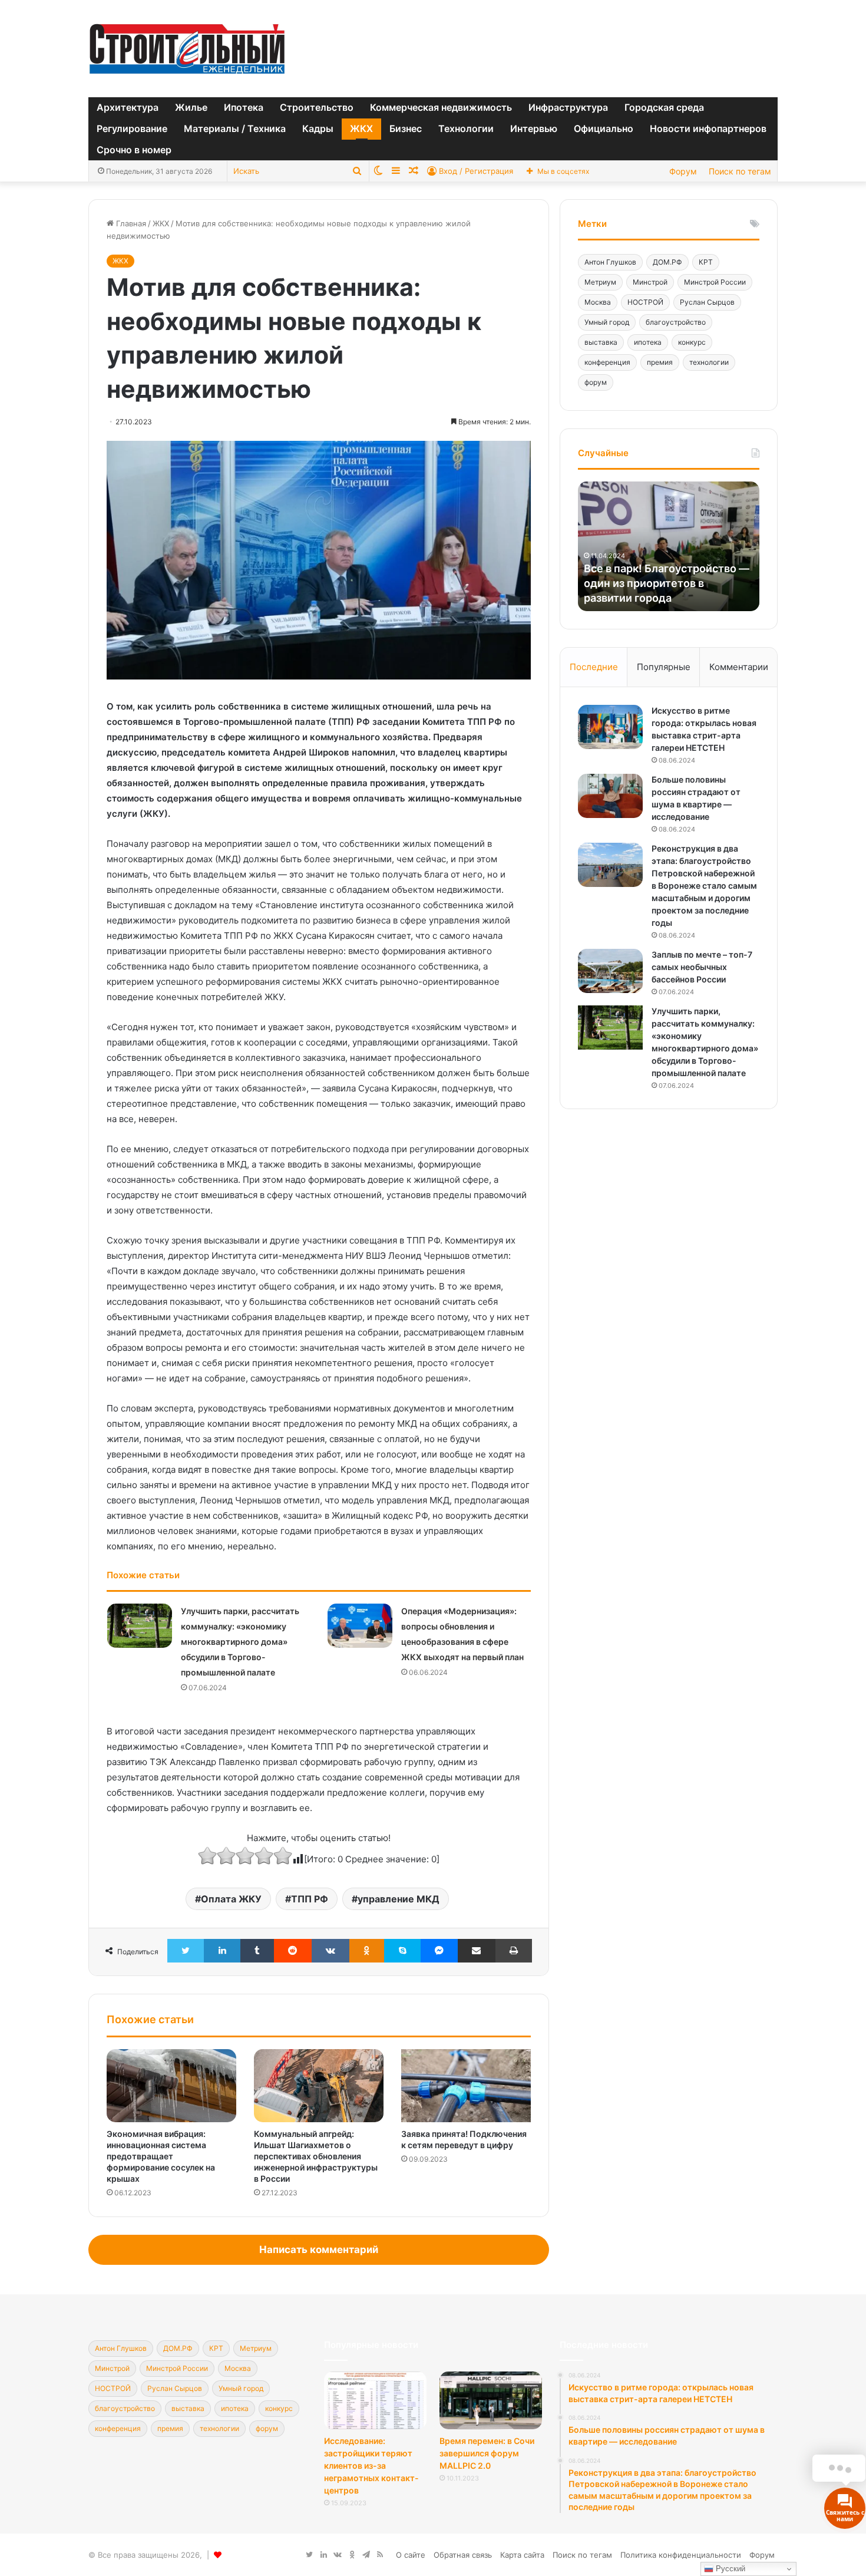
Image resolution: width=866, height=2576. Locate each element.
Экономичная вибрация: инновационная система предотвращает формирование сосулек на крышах (161, 2156)
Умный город (607, 322)
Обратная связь (463, 2555)
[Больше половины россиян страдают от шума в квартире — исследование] (610, 796)
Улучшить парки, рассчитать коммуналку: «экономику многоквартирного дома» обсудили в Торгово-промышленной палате (240, 1642)
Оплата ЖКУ (231, 1899)
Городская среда (664, 107)
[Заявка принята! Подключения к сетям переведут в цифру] (466, 2086)
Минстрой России (715, 282)
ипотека (648, 342)
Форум (683, 171)
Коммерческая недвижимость (441, 107)
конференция (607, 362)
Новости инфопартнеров (708, 128)
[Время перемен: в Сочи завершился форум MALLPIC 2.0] (491, 2400)
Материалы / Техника (235, 128)
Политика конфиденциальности (681, 2555)
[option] (669, 546)
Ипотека (244, 107)
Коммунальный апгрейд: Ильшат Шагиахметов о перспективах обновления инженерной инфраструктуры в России (316, 2156)
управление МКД (399, 1899)
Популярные (664, 667)
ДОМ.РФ (667, 262)
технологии (709, 362)
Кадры (318, 128)
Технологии (466, 128)
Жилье (191, 107)
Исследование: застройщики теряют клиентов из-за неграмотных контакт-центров (371, 2465)
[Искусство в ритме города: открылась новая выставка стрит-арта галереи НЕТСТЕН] (610, 727)
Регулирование (132, 128)
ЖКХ (361, 128)
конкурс (692, 342)
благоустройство (676, 322)
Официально (604, 128)
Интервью (534, 128)
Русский (729, 2569)
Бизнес (406, 128)
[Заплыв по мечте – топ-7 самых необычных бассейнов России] (610, 971)
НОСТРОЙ (645, 302)
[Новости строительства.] (187, 49)
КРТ (706, 262)
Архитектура (128, 107)
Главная (130, 223)
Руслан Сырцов (707, 302)
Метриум (600, 282)
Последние (594, 667)
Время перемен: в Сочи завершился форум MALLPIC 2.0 (487, 2453)
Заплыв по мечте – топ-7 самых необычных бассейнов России (702, 967)
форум (596, 382)
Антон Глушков (610, 262)
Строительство (317, 107)
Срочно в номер (134, 150)
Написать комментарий (319, 2250)
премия (660, 362)
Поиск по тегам (740, 171)
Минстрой (650, 282)
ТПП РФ (310, 1899)
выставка (601, 342)
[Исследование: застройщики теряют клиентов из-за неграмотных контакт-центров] (375, 2400)
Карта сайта (522, 2555)
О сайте (411, 2555)
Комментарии (739, 667)
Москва (598, 302)
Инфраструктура (568, 107)
